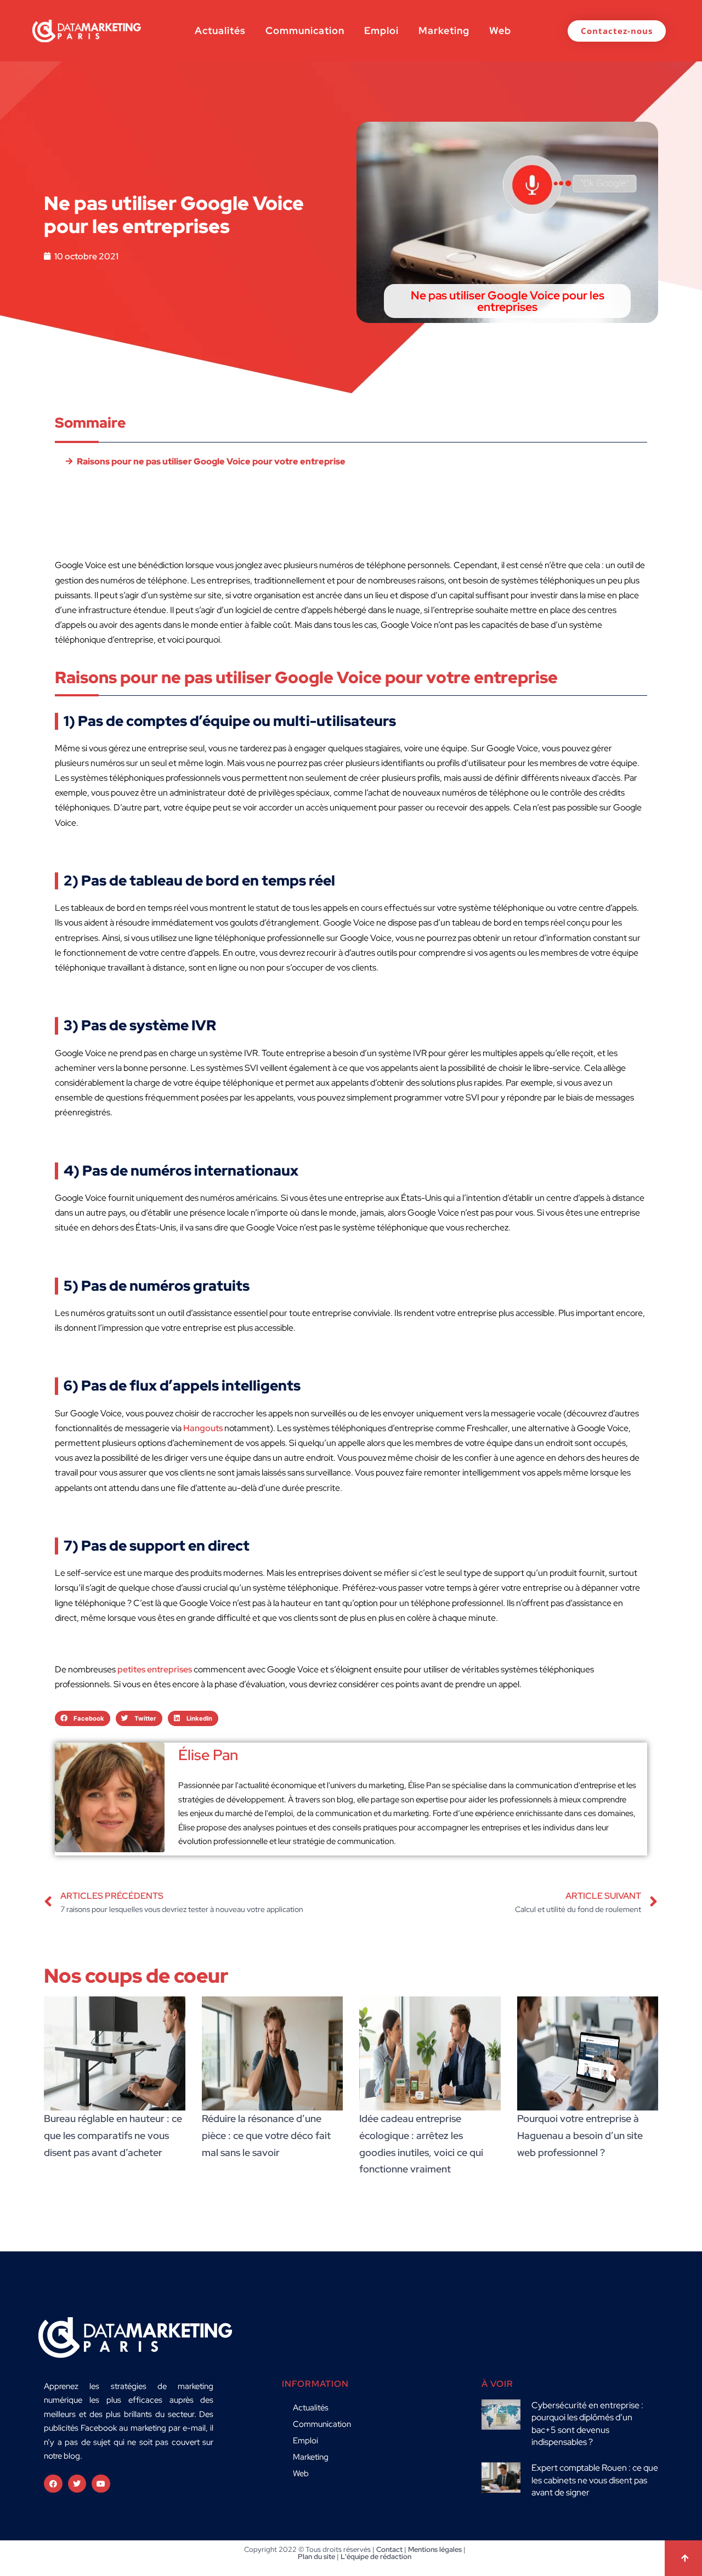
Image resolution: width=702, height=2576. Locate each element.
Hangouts (203, 1428)
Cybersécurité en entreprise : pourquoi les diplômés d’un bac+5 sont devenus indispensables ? (587, 2424)
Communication (305, 30)
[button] (83, 1718)
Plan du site (316, 2557)
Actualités (220, 30)
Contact (389, 2549)
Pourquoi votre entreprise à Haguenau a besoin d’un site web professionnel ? (580, 2135)
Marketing (444, 30)
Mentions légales (435, 2549)
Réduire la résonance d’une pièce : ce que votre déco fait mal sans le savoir (266, 2135)
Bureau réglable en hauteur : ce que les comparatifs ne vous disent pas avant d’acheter (113, 2135)
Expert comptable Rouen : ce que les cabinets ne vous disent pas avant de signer (595, 2480)
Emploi (381, 30)
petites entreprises (155, 1669)
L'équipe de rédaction (376, 2557)
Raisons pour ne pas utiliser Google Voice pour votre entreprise (211, 461)
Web (500, 30)
